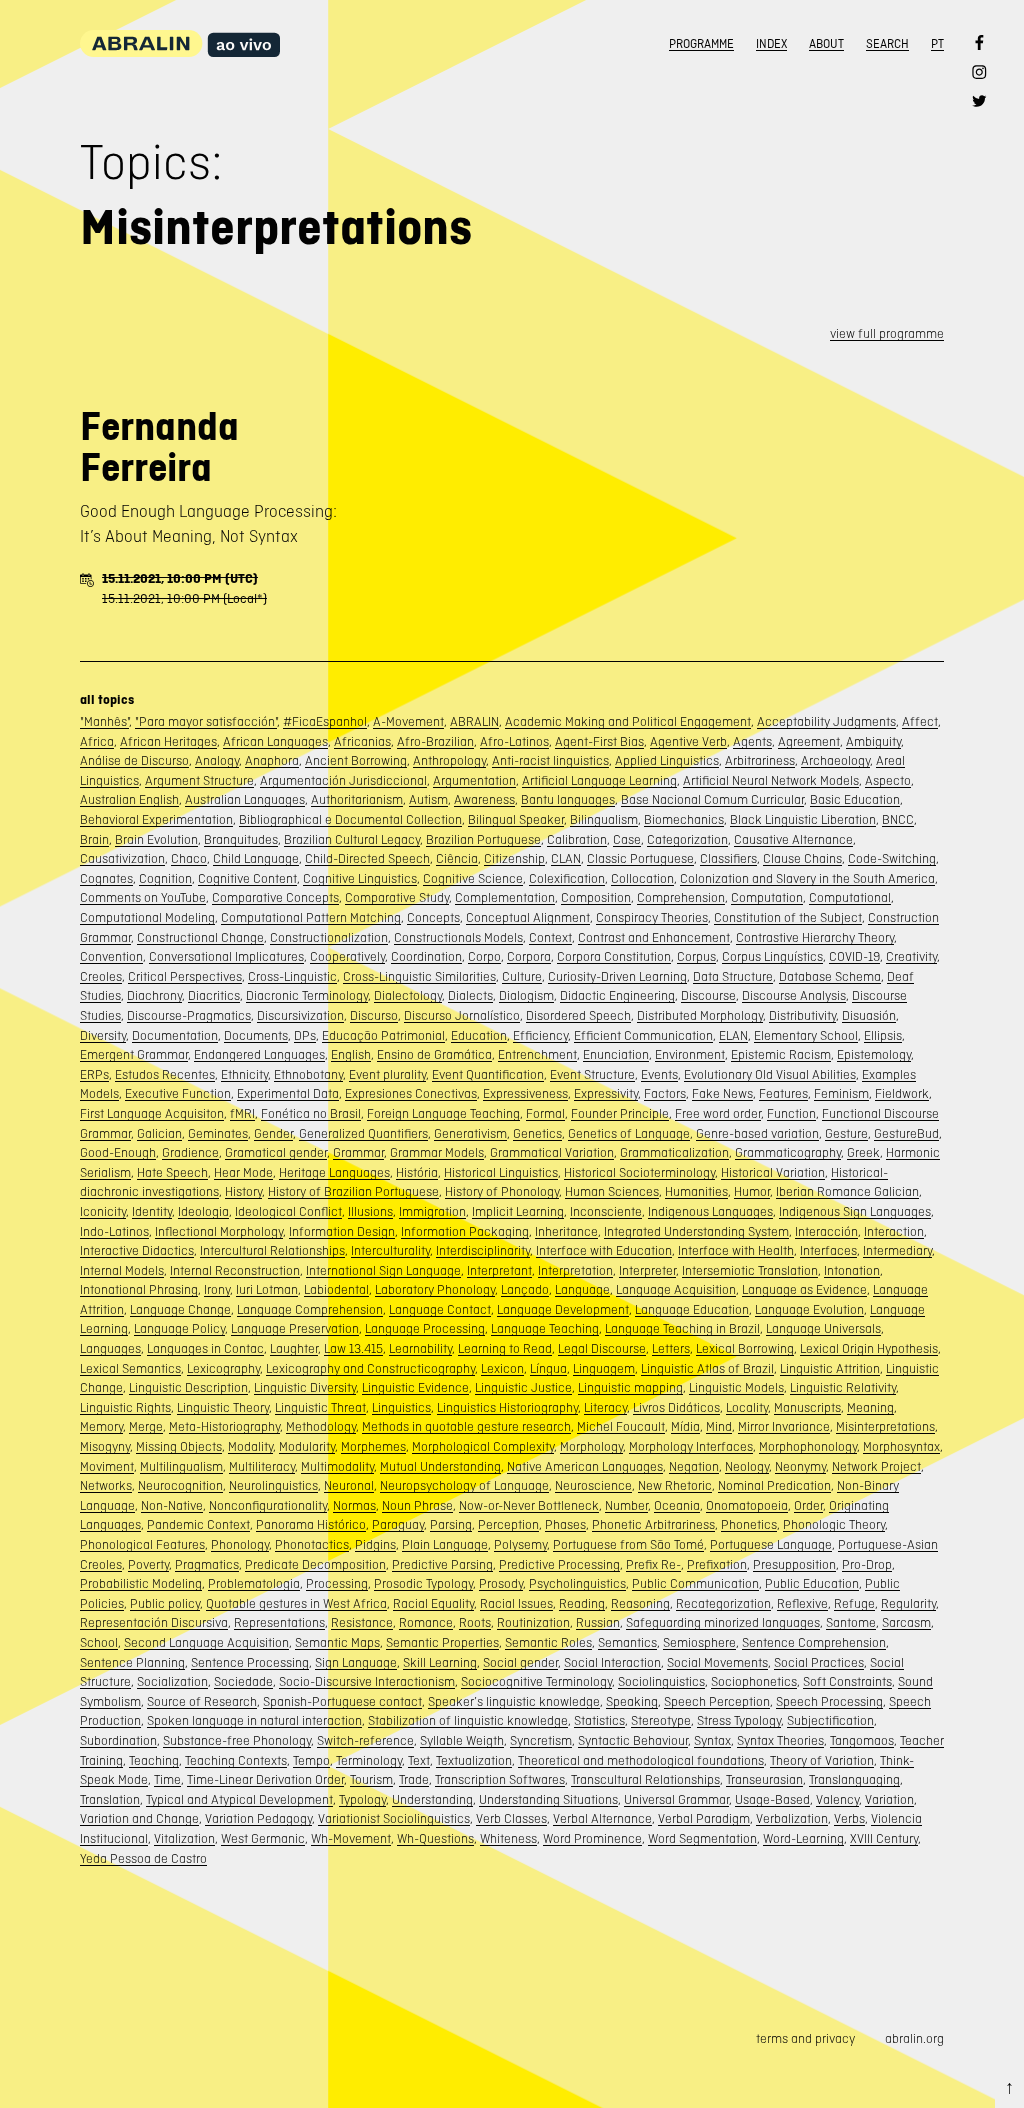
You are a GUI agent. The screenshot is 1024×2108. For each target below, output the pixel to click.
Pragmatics (207, 1564)
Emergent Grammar (134, 1054)
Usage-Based (772, 1799)
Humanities (696, 1191)
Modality (250, 1446)
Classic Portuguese (640, 858)
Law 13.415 (353, 1348)
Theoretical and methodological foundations (641, 1760)
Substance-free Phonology (237, 1740)
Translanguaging (854, 1779)
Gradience (190, 1152)
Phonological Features (142, 1544)
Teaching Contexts (236, 1760)
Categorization (687, 839)
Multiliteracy (262, 1466)
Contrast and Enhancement (654, 937)
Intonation (852, 1270)
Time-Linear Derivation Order (265, 1779)
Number (626, 1505)
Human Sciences (612, 1191)
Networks (106, 1485)
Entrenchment (537, 1054)
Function (791, 1113)
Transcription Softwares (500, 1779)
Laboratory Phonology (435, 1289)
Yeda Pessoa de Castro (143, 1858)
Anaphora (272, 760)
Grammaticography (788, 1152)
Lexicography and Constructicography (370, 1368)
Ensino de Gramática (434, 1054)
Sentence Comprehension (814, 1642)
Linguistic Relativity (843, 1387)
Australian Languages (245, 799)
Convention (111, 956)
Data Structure (733, 976)
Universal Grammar (676, 1799)
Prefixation (717, 1564)
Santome (851, 1622)
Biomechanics (684, 819)
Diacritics (214, 995)
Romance (426, 1622)
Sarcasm (906, 1622)
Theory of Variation (822, 1760)
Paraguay (398, 1524)
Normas (354, 1505)
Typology (362, 1799)
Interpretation (575, 1270)
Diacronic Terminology (307, 995)
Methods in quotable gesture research (466, 1426)
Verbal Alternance (602, 1818)
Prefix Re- (653, 1564)
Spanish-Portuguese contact (342, 1701)
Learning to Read (505, 1348)
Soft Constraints (847, 1681)
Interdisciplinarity (483, 1250)
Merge (146, 1426)
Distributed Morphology (700, 1015)
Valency (837, 1799)
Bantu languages (568, 799)
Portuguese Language (771, 1544)
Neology (747, 1466)
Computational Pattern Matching (311, 917)
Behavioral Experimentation (156, 819)
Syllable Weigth (462, 1740)
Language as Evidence (804, 1289)
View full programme (887, 333)
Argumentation (474, 780)
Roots (475, 1622)
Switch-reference (365, 1740)
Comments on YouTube (143, 897)
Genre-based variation (757, 1133)
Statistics (599, 1720)
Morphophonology (808, 1446)
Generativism (470, 1133)
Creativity (911, 956)
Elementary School (806, 1035)
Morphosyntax (901, 1446)
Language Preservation (295, 1328)
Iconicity (103, 1211)
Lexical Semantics (130, 1368)
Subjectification (830, 1720)
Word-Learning (803, 1838)
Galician (159, 1133)
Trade (414, 1779)
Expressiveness (525, 1093)
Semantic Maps (337, 1642)
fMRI (242, 1113)
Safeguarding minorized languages (723, 1622)
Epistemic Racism (781, 1054)
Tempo (311, 1760)
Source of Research (202, 1701)
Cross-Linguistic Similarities (419, 976)
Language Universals (823, 1328)
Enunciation (616, 1054)
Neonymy (800, 1466)
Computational (850, 897)
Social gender (520, 1662)
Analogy (217, 760)
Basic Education (855, 799)
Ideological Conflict (288, 1211)
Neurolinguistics (273, 1485)
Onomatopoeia (747, 1505)
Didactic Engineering (617, 995)
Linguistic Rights (125, 1407)
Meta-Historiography (224, 1426)
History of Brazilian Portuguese (353, 1191)
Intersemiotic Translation (750, 1270)
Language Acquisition (676, 1289)
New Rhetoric (675, 1485)
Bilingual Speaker (516, 819)
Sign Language (356, 1662)
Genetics (537, 1133)
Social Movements (717, 1662)
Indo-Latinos (114, 1231)
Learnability (420, 1348)
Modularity (307, 1446)
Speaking (632, 1701)
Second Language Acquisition (206, 1642)
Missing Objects (179, 1446)
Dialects (470, 995)
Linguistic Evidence (415, 1387)
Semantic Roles (548, 1642)
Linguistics (401, 1407)
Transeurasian (764, 1779)
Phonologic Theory (834, 1524)
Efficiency (540, 1035)
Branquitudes (241, 839)
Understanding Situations (548, 1799)
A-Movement (408, 721)
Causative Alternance (793, 839)
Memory (101, 1426)
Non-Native (172, 1505)
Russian (598, 1622)
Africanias (362, 741)
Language (582, 1289)
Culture (522, 976)
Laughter (294, 1348)
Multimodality (337, 1466)
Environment (690, 1054)
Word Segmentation (702, 1838)
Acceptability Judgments (826, 721)
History (243, 1191)
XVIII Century (884, 1838)
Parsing (451, 1524)
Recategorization (723, 1603)
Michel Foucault (621, 1426)
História (417, 1172)
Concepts (433, 917)
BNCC (898, 819)
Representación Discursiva (154, 1622)
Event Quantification (488, 1074)
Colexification (567, 878)
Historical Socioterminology (639, 1172)
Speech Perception (717, 1701)
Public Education (812, 1583)
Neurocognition (180, 1485)
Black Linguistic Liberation (803, 819)
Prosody (501, 1583)
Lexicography (223, 1368)
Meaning (870, 1407)
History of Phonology (502, 1191)
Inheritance (566, 1231)
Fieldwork (902, 1093)
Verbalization (792, 1818)
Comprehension (681, 897)
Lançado (525, 1289)
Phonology (240, 1544)
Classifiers (728, 858)
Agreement (809, 741)
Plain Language (445, 1544)
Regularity (908, 1603)
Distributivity (802, 1015)
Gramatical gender (276, 1152)
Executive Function (178, 1093)
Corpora (529, 956)
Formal (545, 1113)
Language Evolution (809, 1309)
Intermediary (897, 1250)
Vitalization (184, 1838)
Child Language (256, 858)
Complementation (505, 897)
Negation (694, 1466)
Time (167, 1779)
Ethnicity (244, 1074)
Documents (256, 1035)
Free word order (718, 1113)
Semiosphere (699, 1642)
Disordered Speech (578, 1015)
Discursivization (300, 1015)
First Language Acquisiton (152, 1113)
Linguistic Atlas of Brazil (707, 1368)
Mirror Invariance (784, 1426)
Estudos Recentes (165, 1074)
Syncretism (541, 1740)
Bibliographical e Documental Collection (350, 819)
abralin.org (914, 2038)
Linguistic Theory (223, 1407)
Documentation (175, 1035)
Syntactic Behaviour (633, 1740)
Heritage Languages (334, 1172)
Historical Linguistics (501, 1172)
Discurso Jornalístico (462, 1015)
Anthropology (449, 760)
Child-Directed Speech (367, 858)
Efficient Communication (643, 1035)
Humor (752, 1191)
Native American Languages (585, 1466)
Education (479, 1035)
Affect (920, 721)
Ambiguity (873, 741)
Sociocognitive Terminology (536, 1681)
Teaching (154, 1760)
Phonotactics (312, 1544)
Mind (719, 1426)
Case (627, 839)
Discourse (708, 995)
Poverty (148, 1564)
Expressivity (606, 1093)
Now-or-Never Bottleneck (529, 1505)
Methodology (321, 1426)
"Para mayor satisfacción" (206, 721)
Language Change (180, 1309)
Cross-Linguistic (292, 976)
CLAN (566, 858)
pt (937, 44)
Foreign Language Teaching (443, 1113)
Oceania (677, 1505)
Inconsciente (606, 1211)
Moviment (107, 1466)
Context (550, 937)
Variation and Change (139, 1818)
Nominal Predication (774, 1485)
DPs (305, 1035)
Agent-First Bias (599, 741)
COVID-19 (854, 956)
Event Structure (592, 1074)
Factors (665, 1093)
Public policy (165, 1603)
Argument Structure (199, 780)
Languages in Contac (205, 1348)
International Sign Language (383, 1270)
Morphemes (373, 1446)
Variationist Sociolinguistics (394, 1818)
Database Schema (830, 976)
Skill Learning (440, 1662)
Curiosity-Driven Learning (617, 976)
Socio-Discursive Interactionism (367, 1681)
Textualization (474, 1760)
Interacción (826, 1231)
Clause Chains (802, 858)
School (99, 1642)
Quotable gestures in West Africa (296, 1603)
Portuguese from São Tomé (628, 1544)
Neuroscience (593, 1485)
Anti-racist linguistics (550, 760)
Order (808, 1505)
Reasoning (640, 1603)
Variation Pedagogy (258, 1818)
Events (659, 1074)
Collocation (642, 878)
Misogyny (105, 1446)
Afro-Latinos (514, 741)
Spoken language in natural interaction (254, 1720)
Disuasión (869, 1015)
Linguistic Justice (523, 1387)
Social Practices (819, 1662)
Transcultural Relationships (645, 1779)
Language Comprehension (310, 1309)
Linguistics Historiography (507, 1407)
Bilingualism (604, 819)
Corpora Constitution (614, 956)
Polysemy (520, 1544)
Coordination (426, 956)
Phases (565, 1524)
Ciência (457, 858)
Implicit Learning (518, 1211)
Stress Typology (739, 1720)
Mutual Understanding (440, 1466)
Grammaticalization (674, 1152)
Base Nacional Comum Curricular (712, 799)
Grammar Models (437, 1152)
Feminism (841, 1093)
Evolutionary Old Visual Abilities (770, 1074)
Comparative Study (397, 897)
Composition (596, 897)
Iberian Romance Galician (847, 1191)
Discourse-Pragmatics (189, 1015)
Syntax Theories (780, 1740)
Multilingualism (181, 1466)
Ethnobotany (308, 1074)
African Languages (275, 741)
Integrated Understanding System (696, 1231)
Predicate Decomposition (315, 1564)
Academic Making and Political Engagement (628, 721)
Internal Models (122, 1270)
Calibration (577, 839)
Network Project (876, 1466)
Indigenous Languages (710, 1211)
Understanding (432, 1799)
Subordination (118, 1740)
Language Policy (179, 1328)
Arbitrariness (760, 760)
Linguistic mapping (630, 1387)
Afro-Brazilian (435, 741)
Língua (548, 1368)
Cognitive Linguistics (360, 878)
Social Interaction (612, 1662)
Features (783, 1093)
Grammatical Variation (552, 1152)
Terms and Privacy (805, 2038)
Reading (582, 1603)
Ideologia (203, 1211)
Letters (671, 1348)
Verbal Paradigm (704, 1818)
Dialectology (408, 995)
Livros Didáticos (676, 1407)
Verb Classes (511, 1818)
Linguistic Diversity (305, 1387)
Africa (97, 741)
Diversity (103, 1035)
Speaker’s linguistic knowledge (514, 1701)
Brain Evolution (156, 839)
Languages (110, 1348)
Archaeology (835, 760)
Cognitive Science (473, 878)
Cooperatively (347, 956)
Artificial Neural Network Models (771, 780)
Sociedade (243, 1681)
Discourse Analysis (794, 995)
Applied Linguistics (667, 760)
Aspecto (888, 780)
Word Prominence (592, 1838)
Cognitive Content (247, 878)
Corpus (696, 956)
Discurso (374, 1015)
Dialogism (526, 995)
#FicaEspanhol (325, 721)
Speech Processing (829, 1701)
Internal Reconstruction (235, 1270)
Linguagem (604, 1368)
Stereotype (661, 1720)
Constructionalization (329, 937)
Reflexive (802, 1603)
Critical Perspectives (185, 976)
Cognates (106, 878)
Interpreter (647, 1270)
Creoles (101, 976)
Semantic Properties (442, 1642)
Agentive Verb (688, 741)
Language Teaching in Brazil (682, 1328)
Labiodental (336, 1289)
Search (887, 44)
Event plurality (387, 1074)
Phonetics (749, 1524)
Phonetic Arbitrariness (653, 1524)
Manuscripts (807, 1407)
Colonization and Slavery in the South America (807, 878)
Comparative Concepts (275, 897)
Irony (217, 1289)
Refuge (854, 1603)
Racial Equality (433, 1603)
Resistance (362, 1622)
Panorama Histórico (311, 1524)
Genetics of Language (629, 1133)
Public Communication (695, 1583)
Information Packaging (465, 1231)
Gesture (846, 1133)
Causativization (122, 858)
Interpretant (499, 1270)
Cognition (165, 878)
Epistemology (874, 1054)
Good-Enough (118, 1152)
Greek (863, 1152)
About (826, 44)
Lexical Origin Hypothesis (869, 1348)
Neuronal (349, 1485)
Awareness (484, 799)
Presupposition (794, 1564)
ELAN (733, 1035)
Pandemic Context (198, 1524)
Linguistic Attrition (830, 1368)
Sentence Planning (132, 1662)
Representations (279, 1622)
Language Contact (440, 1309)
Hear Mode (243, 1172)
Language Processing (425, 1328)
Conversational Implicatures (226, 956)
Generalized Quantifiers (363, 1133)
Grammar (358, 1152)
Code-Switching (892, 858)
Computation (767, 897)
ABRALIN (474, 721)
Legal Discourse (602, 1348)
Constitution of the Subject (788, 917)
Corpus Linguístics (772, 956)
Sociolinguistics (661, 1681)
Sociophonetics (754, 1681)
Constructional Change (200, 937)
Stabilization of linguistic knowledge (468, 1720)
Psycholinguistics (577, 1583)
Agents (752, 741)
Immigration (432, 1211)
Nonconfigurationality (268, 1505)
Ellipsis (883, 1035)
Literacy (605, 1407)
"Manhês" (104, 721)
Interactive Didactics (137, 1250)
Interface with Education (604, 1250)
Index (771, 44)
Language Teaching (545, 1328)
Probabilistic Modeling (141, 1583)
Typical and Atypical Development (239, 1799)
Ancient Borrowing (356, 760)
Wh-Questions (435, 1838)
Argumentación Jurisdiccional (343, 780)
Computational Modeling (147, 917)
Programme (701, 44)
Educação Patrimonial (383, 1035)
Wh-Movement (351, 1838)
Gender (273, 1133)
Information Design (342, 1231)
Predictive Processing (559, 1564)
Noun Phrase (417, 1505)
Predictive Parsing (442, 1564)
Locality (747, 1407)
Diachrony (154, 995)
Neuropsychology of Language (464, 1485)
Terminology (369, 1760)
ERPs (94, 1074)
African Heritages (168, 741)
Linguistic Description (188, 1387)
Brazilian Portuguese (483, 839)
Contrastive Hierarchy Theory (815, 937)
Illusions (370, 1211)
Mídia (685, 1426)
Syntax (712, 1740)
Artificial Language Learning (599, 780)
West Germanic (263, 1838)
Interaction (894, 1231)
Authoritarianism (357, 799)
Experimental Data (288, 1093)
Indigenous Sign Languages (855, 1211)
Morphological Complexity (483, 1446)
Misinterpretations (885, 1426)
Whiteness (508, 1838)
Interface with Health (736, 1250)
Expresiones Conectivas (411, 1093)
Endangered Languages (259, 1054)
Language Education (692, 1309)
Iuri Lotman (267, 1289)
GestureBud (906, 1133)
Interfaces (828, 1250)
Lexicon (502, 1368)
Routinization (533, 1622)
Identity (152, 1211)
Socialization (172, 1681)
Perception (508, 1524)
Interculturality (390, 1250)
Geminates (218, 1133)
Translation (110, 1799)
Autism (428, 799)
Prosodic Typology (423, 1583)
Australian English (129, 799)
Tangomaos (862, 1740)
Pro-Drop (867, 1564)
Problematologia (254, 1583)
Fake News (722, 1093)
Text (419, 1760)
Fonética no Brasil (311, 1113)
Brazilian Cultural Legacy (352, 839)
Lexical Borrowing (745, 1348)
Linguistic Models (736, 1387)
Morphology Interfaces (691, 1446)
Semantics (627, 1642)
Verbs (849, 1818)
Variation (889, 1799)
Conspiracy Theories (652, 917)
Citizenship (514, 858)
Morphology (591, 1446)
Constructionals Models (458, 937)
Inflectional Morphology (219, 1231)
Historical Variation (773, 1172)
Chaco (189, 858)
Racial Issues (516, 1603)
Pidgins (375, 1544)
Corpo (484, 956)
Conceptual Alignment (528, 917)
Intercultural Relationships (272, 1250)
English (351, 1054)
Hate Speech (172, 1172)
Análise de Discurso (134, 760)
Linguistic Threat (320, 1407)
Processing (337, 1583)
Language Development (563, 1309)
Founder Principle (620, 1113)
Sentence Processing (250, 1662)
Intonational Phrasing (139, 1289)
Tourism (371, 1779)
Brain (94, 839)
